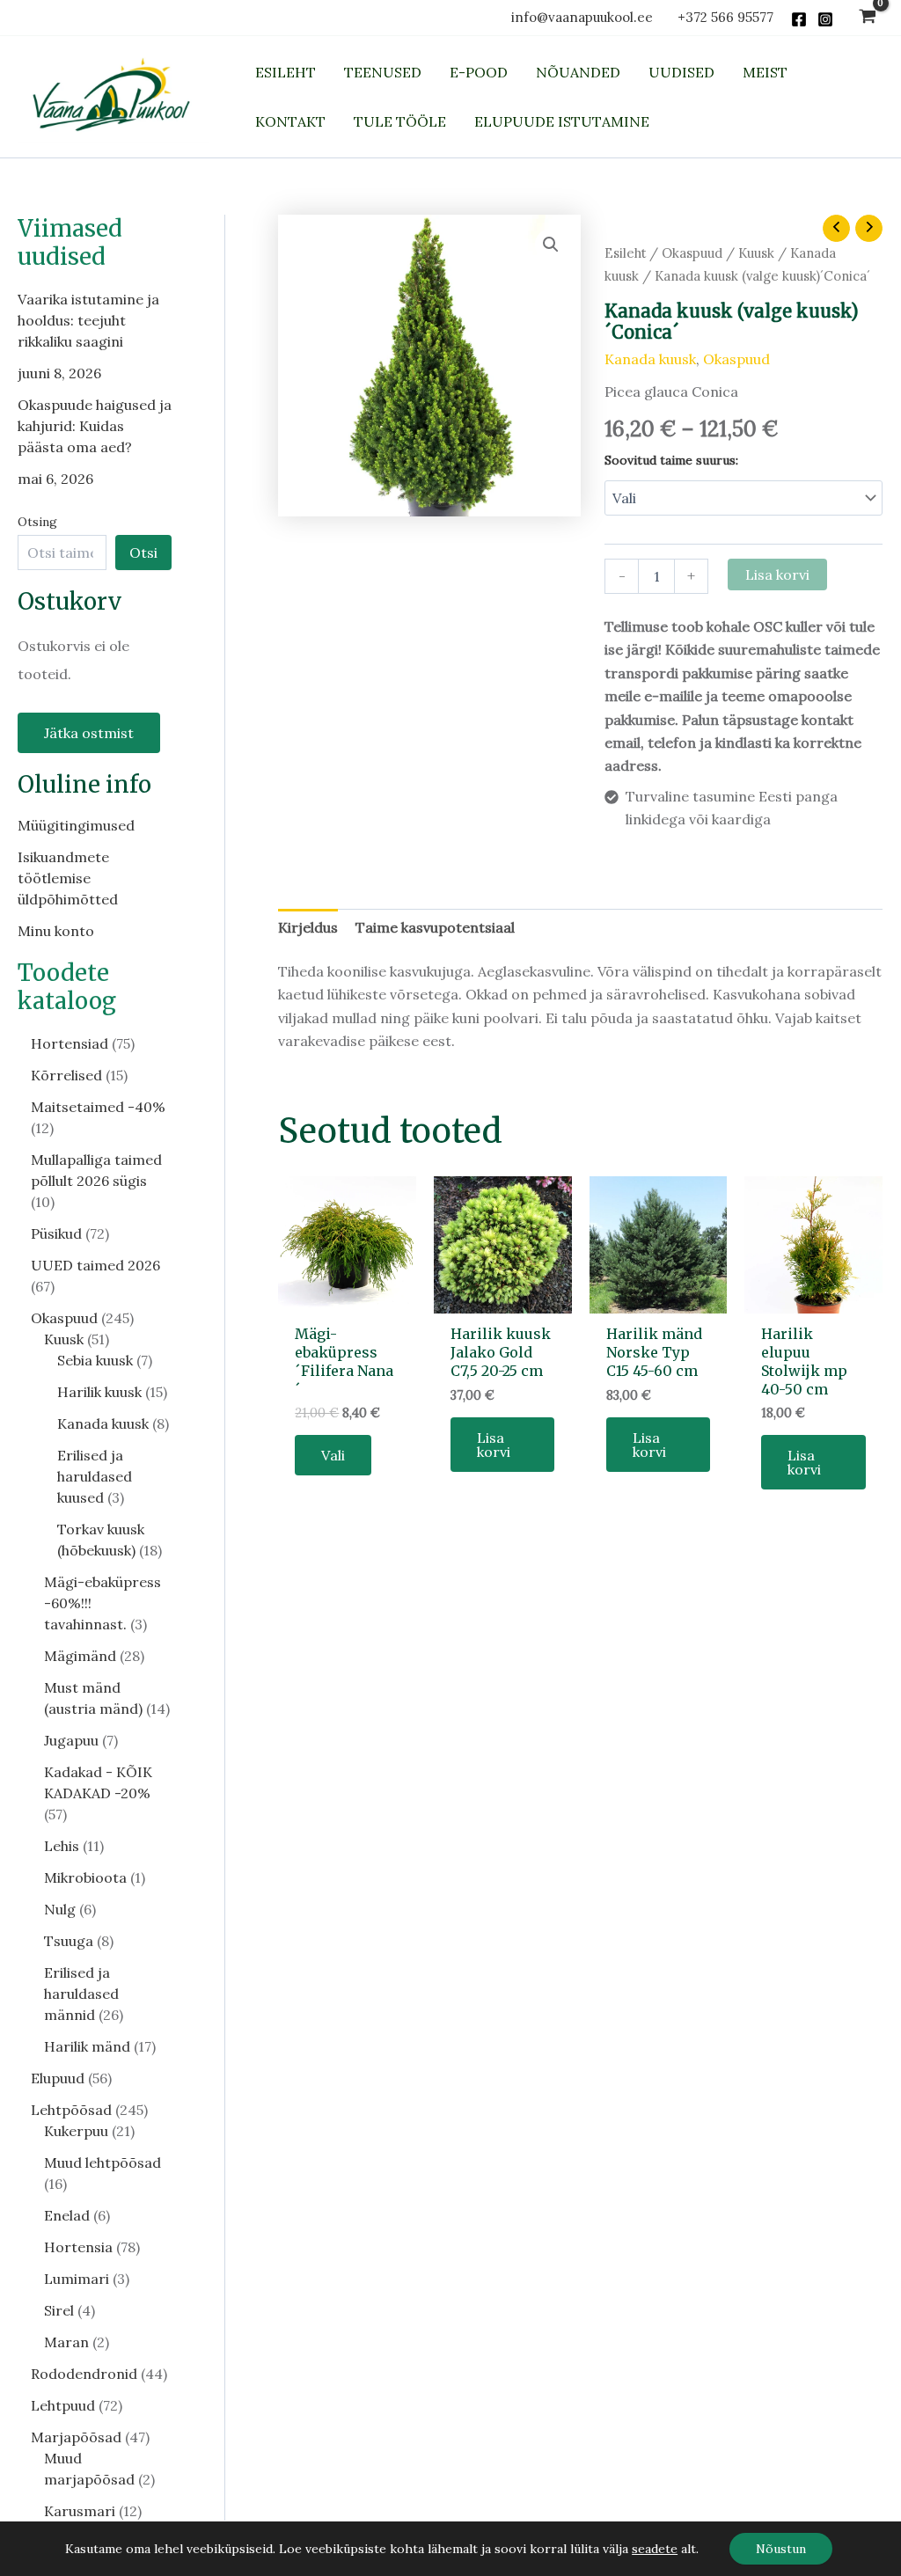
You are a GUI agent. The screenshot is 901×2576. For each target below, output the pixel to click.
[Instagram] (825, 19)
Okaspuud (692, 253)
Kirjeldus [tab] (308, 927)
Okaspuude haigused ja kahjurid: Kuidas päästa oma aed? (95, 426)
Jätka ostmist (89, 733)
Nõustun (781, 2549)
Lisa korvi (777, 574)
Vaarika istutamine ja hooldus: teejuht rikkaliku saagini (88, 320)
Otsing (37, 522)
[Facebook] (799, 19)
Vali (333, 1455)
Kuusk (756, 253)
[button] (551, 245)
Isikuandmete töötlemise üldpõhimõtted (68, 878)
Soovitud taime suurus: (671, 460)
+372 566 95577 (725, 17)
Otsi (143, 553)
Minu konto (56, 931)
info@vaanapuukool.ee (586, 17)
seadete (655, 2549)
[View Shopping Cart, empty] (867, 18)
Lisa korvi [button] (494, 1445)
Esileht (625, 253)
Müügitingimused (76, 825)
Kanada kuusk (650, 359)
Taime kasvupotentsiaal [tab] (435, 927)
